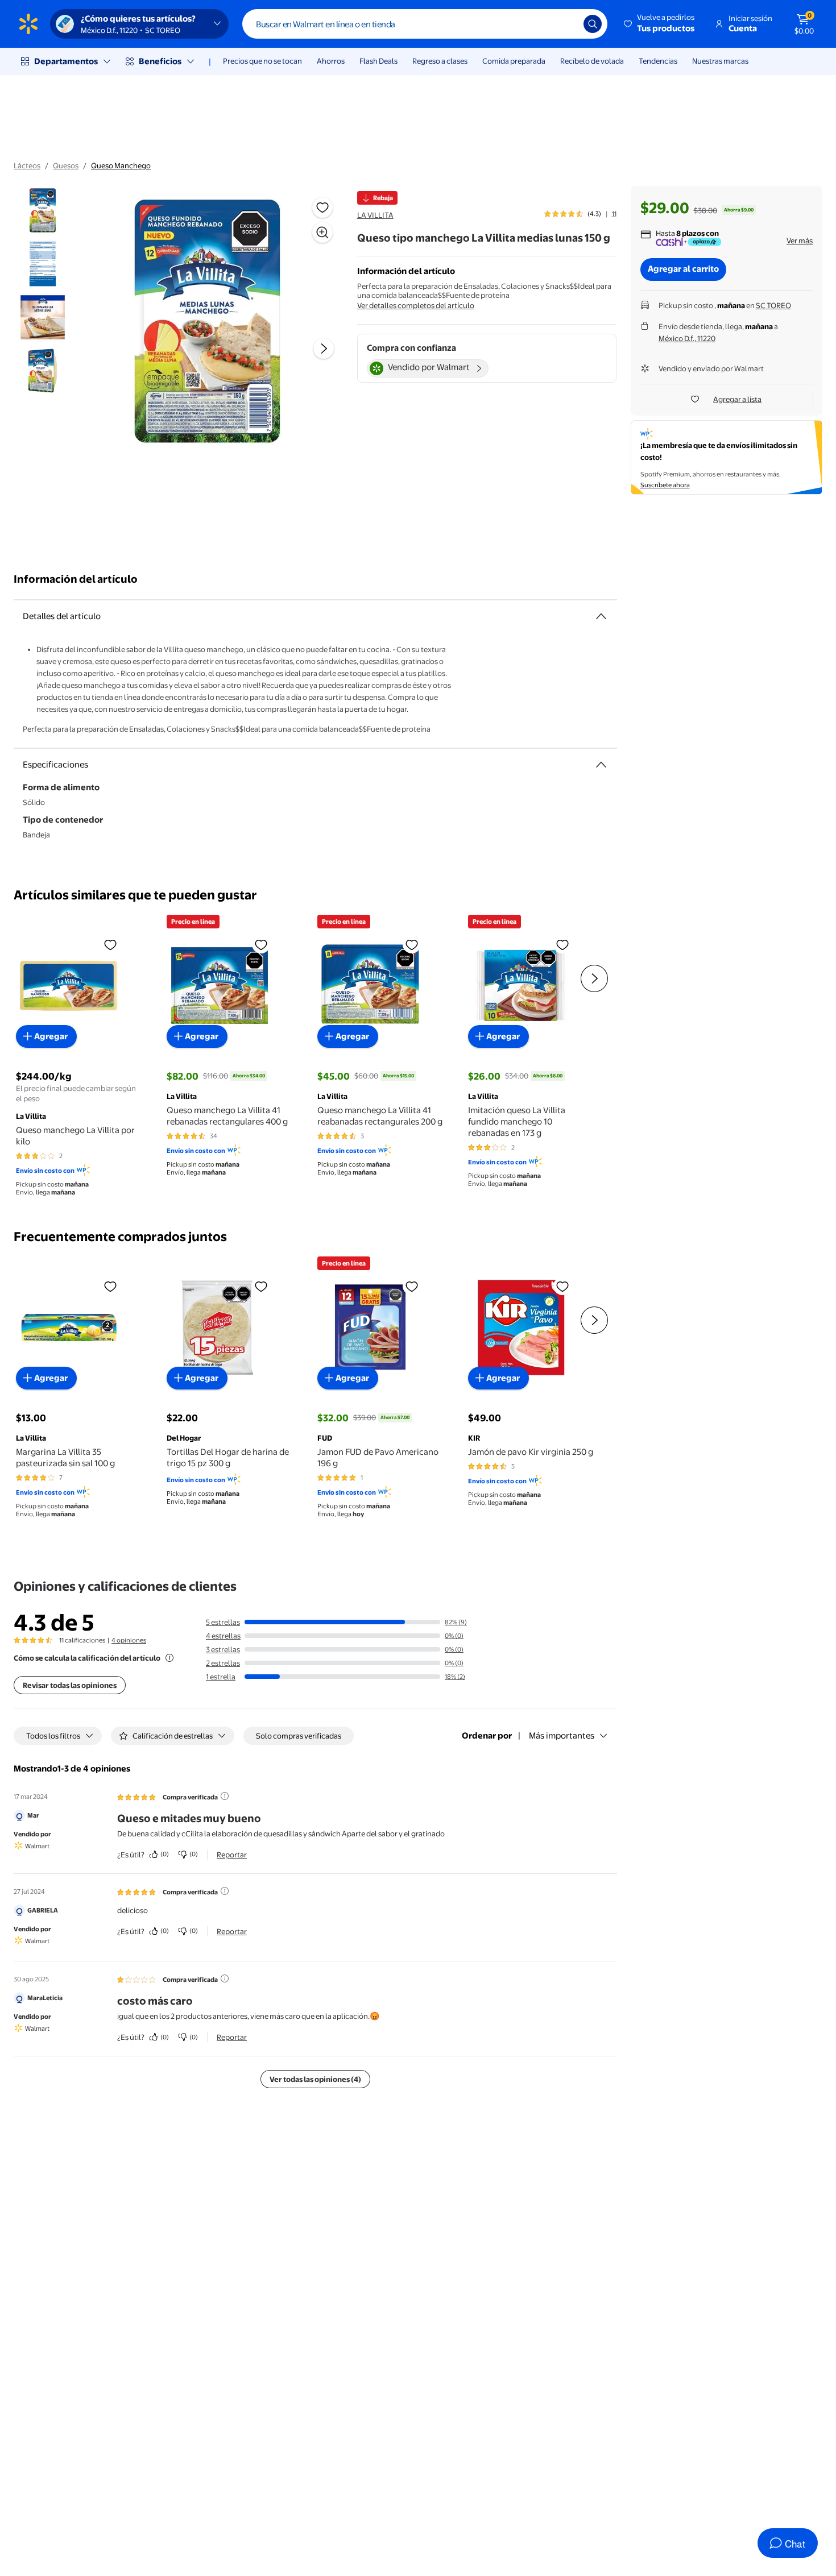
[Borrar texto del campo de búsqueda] (566, 24)
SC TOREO (773, 305)
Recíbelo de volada (592, 61)
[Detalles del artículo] (601, 616)
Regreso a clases (440, 61)
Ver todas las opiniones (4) (315, 2079)
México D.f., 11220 (687, 338)
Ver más (800, 240)
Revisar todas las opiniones (70, 1685)
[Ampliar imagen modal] (322, 233)
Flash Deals (378, 61)
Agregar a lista (737, 399)
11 (614, 214)
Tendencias (658, 61)
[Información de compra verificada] (225, 1796)
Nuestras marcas (720, 61)
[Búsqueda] (593, 24)
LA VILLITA (375, 215)
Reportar (232, 1855)
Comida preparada (514, 61)
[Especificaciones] (601, 765)
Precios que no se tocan (262, 61)
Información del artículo (76, 579)
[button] (660, 24)
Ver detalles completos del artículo (416, 305)
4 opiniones (129, 1640)
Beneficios (160, 61)
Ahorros (331, 61)
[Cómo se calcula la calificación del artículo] (169, 1658)
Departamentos (66, 61)
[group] (580, 214)
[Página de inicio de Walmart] (28, 24)
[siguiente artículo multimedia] (324, 349)
